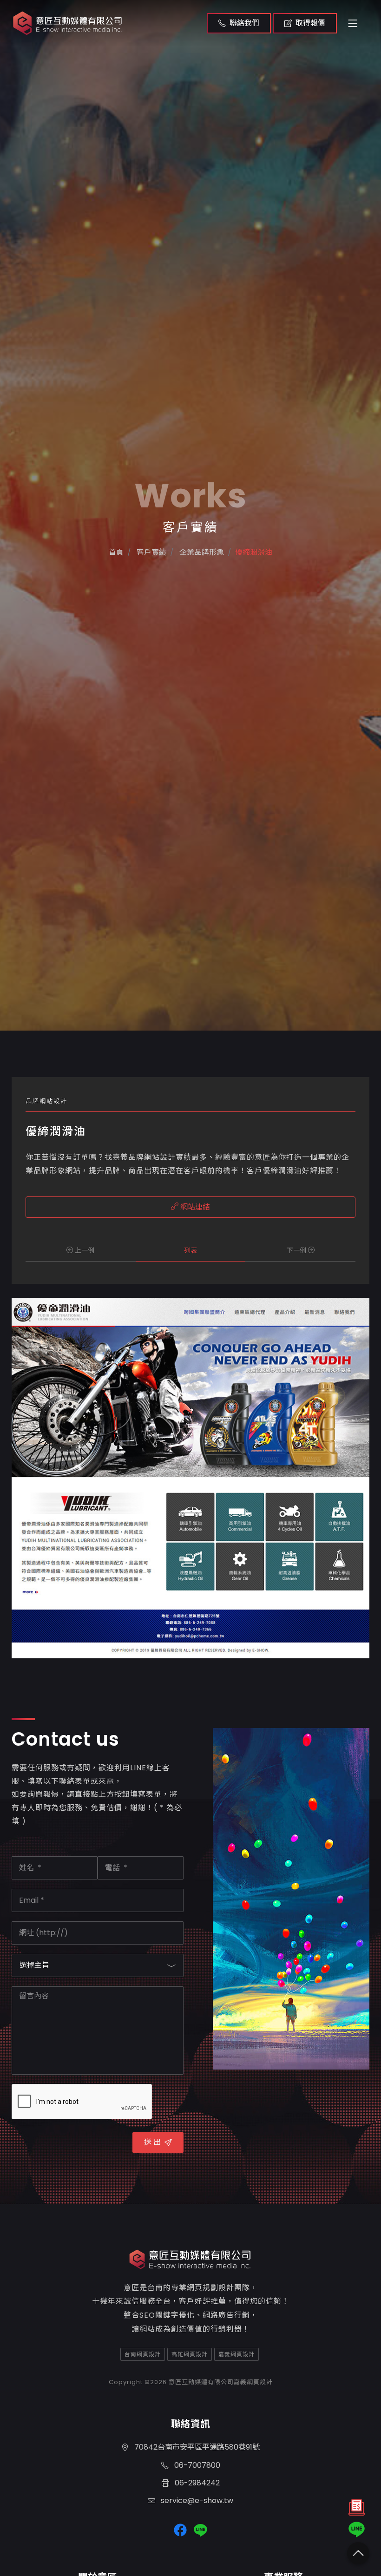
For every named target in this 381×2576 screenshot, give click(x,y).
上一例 (84, 1250)
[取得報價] (357, 2510)
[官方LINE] (357, 2530)
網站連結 (194, 1207)
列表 (190, 1250)
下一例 (297, 1250)
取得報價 (310, 23)
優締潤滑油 (254, 552)
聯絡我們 (244, 23)
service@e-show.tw (196, 2500)
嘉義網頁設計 (236, 2354)
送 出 (152, 2142)
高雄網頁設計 (190, 2354)
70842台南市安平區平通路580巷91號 (196, 2447)
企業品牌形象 (201, 552)
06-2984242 (196, 2483)
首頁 (116, 552)
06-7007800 (196, 2465)
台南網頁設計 (143, 2354)
